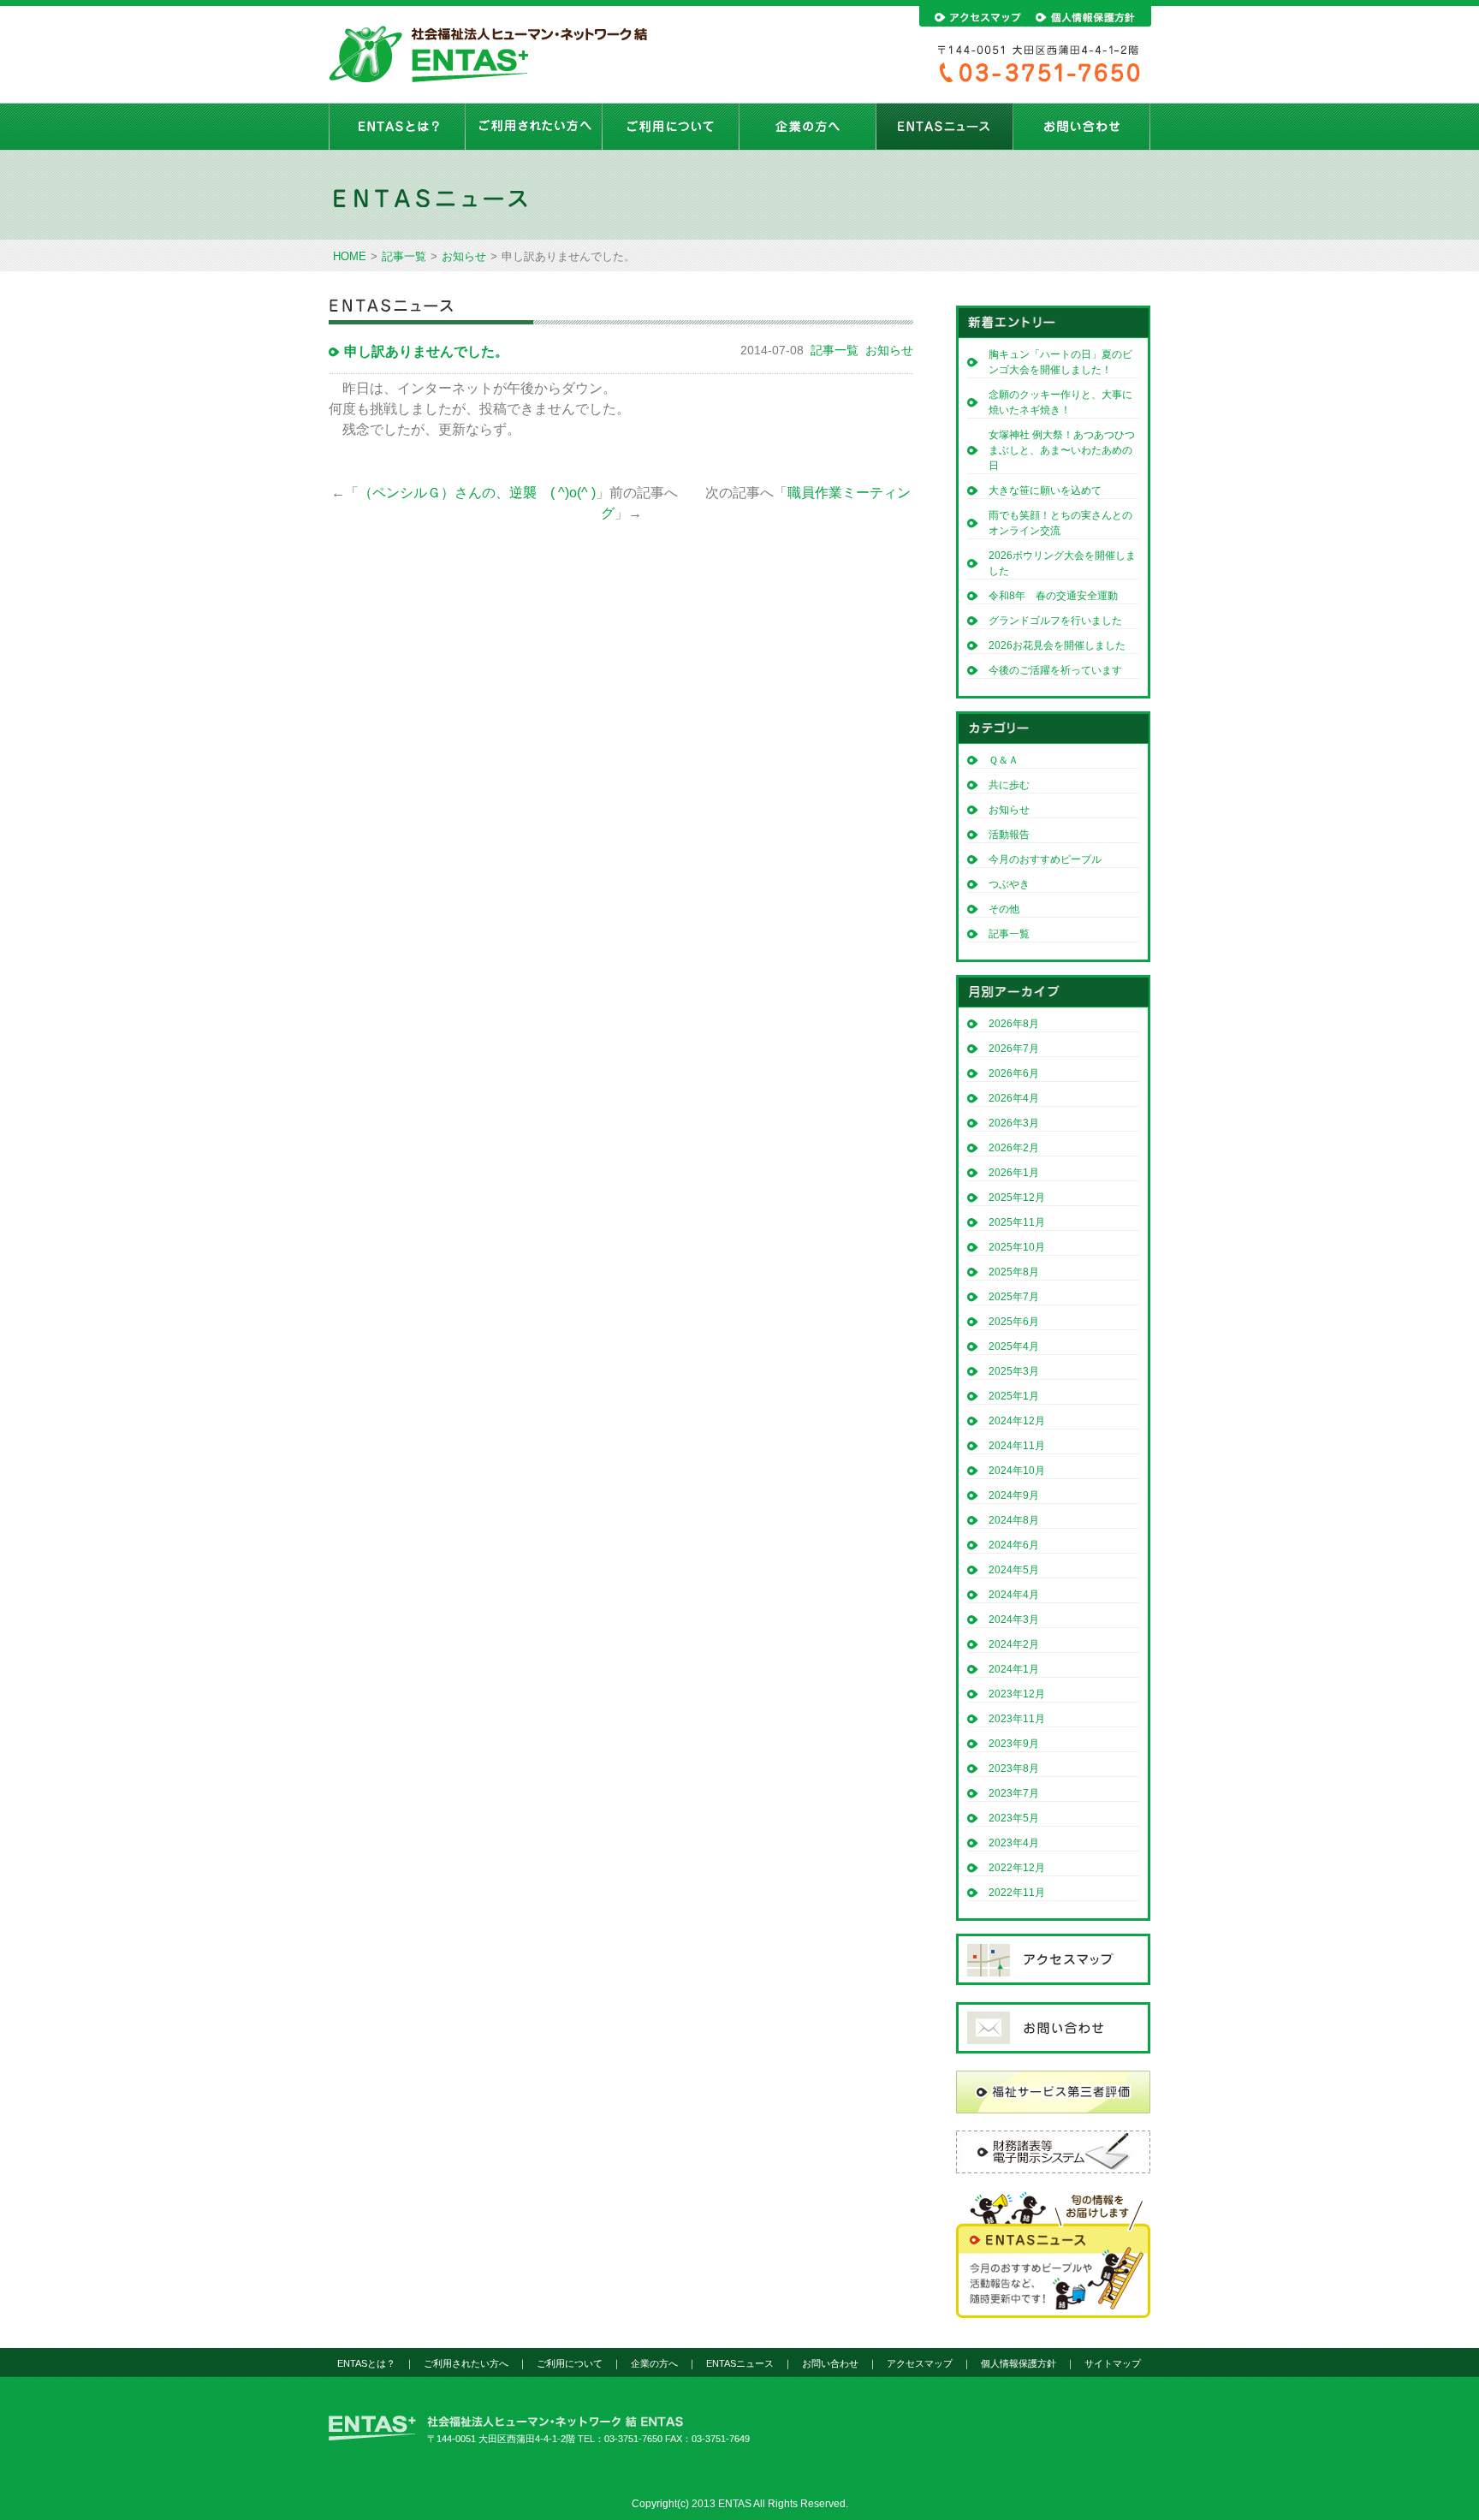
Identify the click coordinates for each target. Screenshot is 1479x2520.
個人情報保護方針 (1019, 2363)
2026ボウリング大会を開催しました (1062, 563)
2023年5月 (1014, 1818)
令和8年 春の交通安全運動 (1058, 596)
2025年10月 (1017, 1247)
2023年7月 (1014, 1793)
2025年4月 (1014, 1346)
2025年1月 (1014, 1396)
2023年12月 (1017, 1694)
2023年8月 (1014, 1768)
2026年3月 (1014, 1123)
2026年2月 (1014, 1148)
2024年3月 (1014, 1620)
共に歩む (1009, 785)
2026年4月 (1014, 1098)
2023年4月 (1014, 1843)
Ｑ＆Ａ (1004, 760)
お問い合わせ (1082, 127)
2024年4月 (1014, 1595)
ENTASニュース (945, 127)
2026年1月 (1014, 1173)
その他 (1004, 909)
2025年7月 (1014, 1297)
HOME (350, 256)
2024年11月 (1017, 1446)
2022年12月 (1017, 1868)
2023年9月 (1014, 1744)
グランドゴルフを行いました (1055, 621)
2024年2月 (1014, 1644)
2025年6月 (1014, 1322)
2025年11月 (1017, 1222)
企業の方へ (808, 127)
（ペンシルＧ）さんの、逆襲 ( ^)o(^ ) (477, 493)
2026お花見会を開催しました (1057, 645)
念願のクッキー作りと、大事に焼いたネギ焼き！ (1060, 402)
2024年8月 (1014, 1520)
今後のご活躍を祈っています (1055, 670)
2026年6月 (1014, 1073)
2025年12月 (1017, 1198)
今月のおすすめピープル (1045, 859)
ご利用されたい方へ (534, 127)
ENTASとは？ (397, 127)
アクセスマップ (920, 2363)
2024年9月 (1014, 1495)
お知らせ (464, 256)
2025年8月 (1014, 1272)
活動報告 (1009, 835)
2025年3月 (1014, 1371)
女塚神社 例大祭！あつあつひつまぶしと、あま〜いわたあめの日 (1062, 450)
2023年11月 (1017, 1719)
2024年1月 (1014, 1669)
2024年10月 (1017, 1471)
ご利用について (671, 127)
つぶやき (1009, 884)
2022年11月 (1017, 1893)
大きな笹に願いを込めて (1045, 490)
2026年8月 (1014, 1024)
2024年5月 (1014, 1570)
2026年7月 (1014, 1049)
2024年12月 (1017, 1421)
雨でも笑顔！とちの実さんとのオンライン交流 (1060, 523)
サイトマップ (1113, 2363)
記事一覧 (404, 256)
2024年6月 (1014, 1545)
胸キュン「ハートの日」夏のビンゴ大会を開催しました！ (1060, 362)
